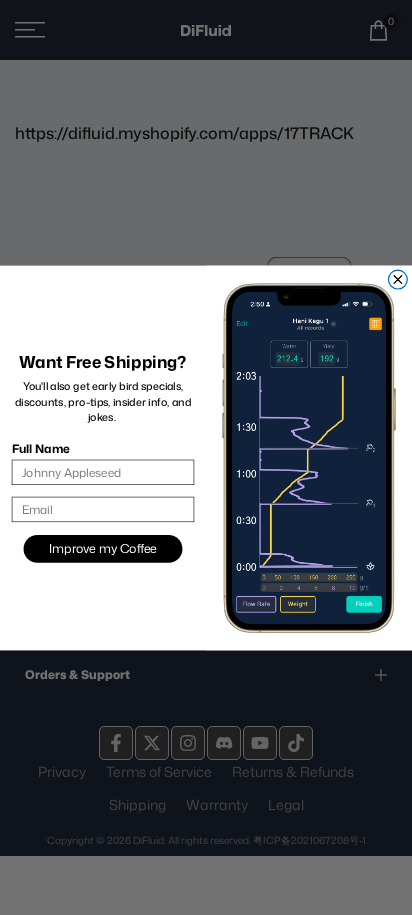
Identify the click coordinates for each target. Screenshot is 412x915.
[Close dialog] (397, 279)
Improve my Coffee (102, 548)
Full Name (41, 447)
